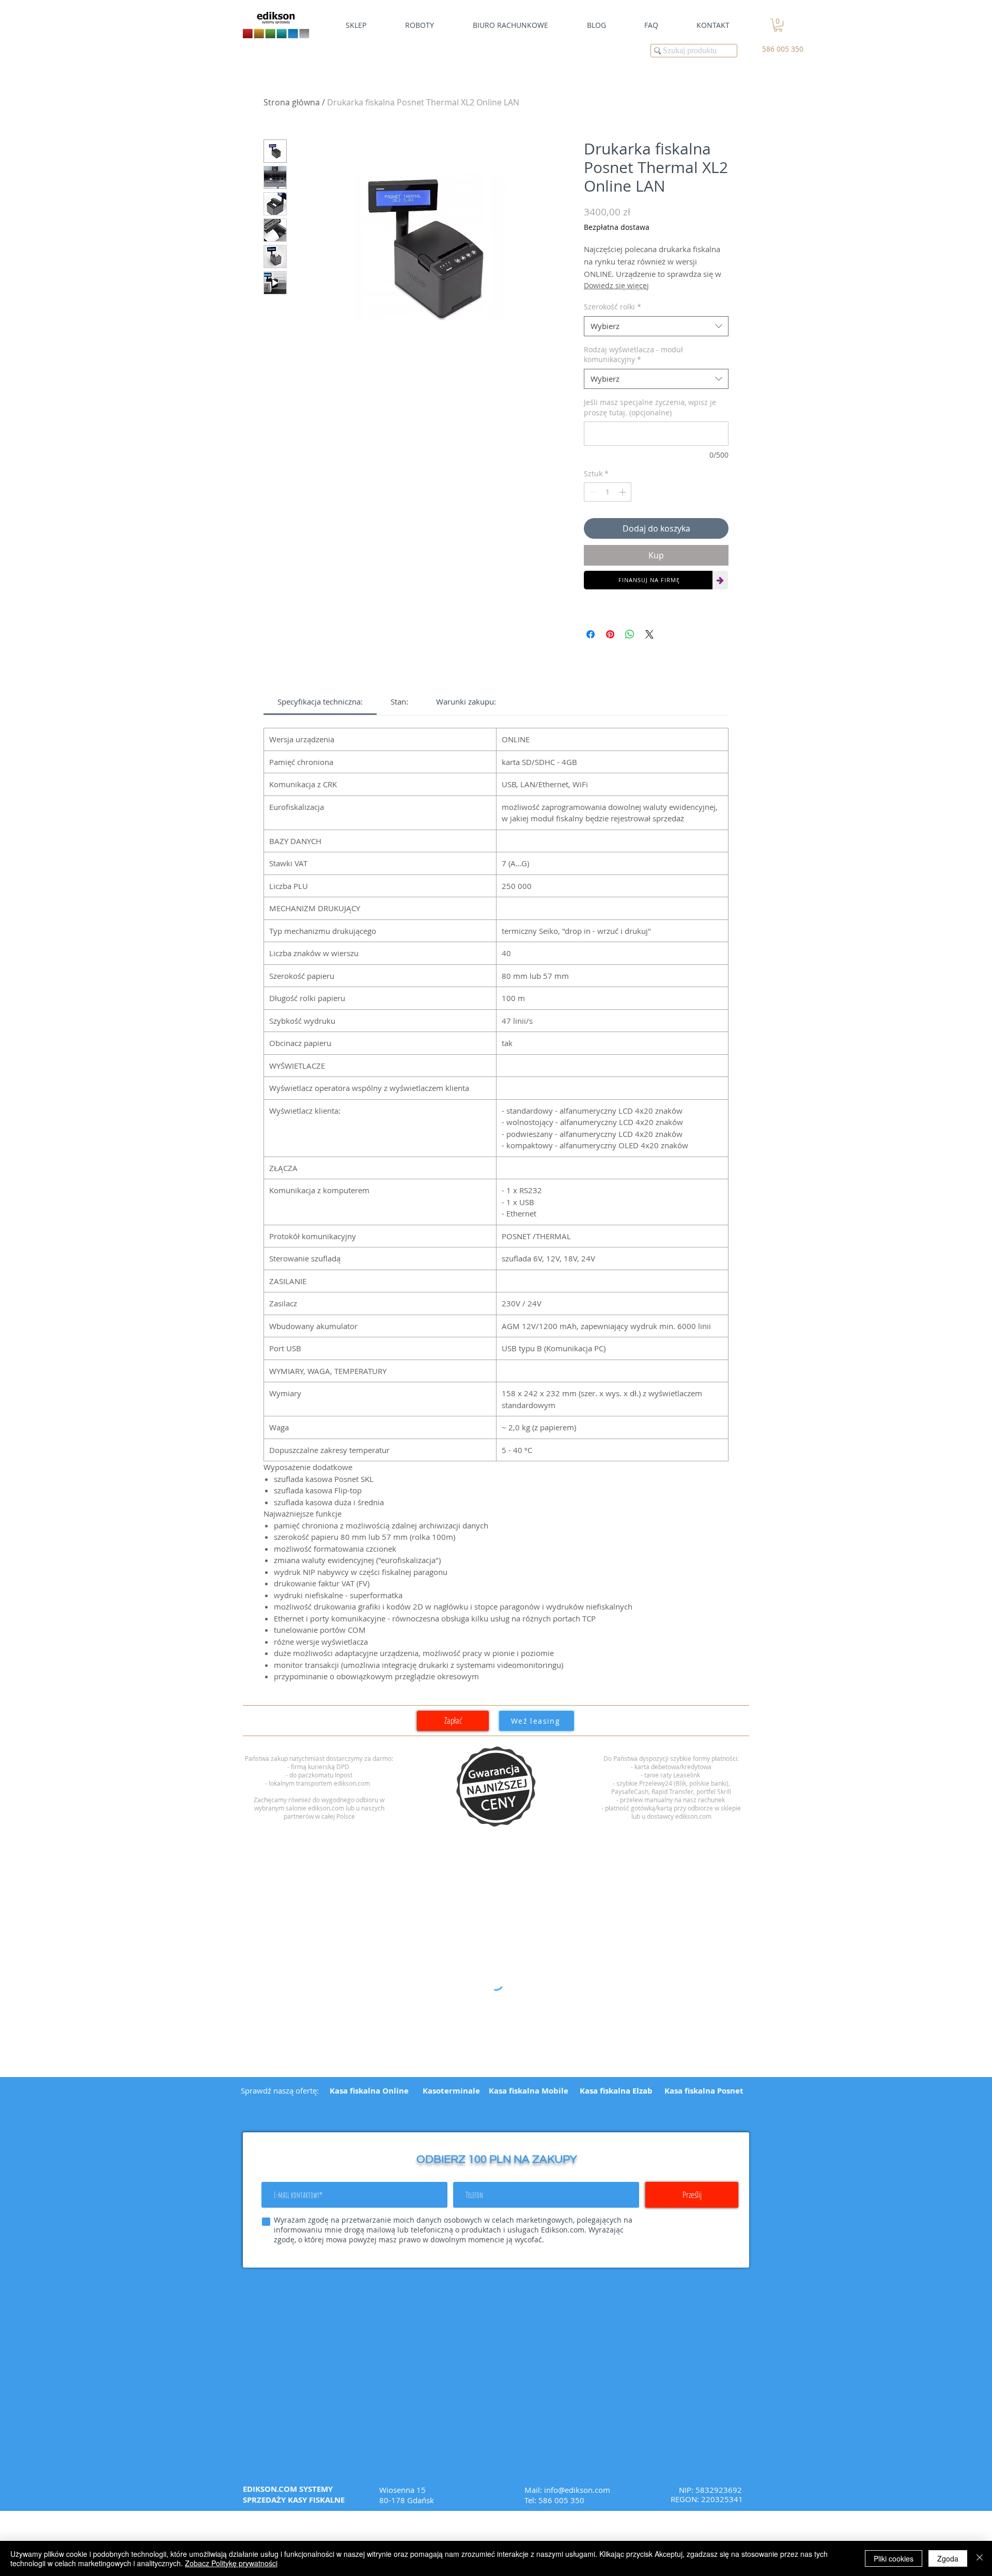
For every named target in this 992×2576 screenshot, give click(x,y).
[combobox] (656, 326)
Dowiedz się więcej (616, 285)
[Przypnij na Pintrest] (610, 634)
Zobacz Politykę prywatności (231, 2563)
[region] (496, 1787)
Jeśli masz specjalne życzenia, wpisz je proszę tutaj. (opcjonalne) (650, 407)
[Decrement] (592, 492)
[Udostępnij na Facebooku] (591, 634)
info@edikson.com (577, 2490)
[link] (778, 25)
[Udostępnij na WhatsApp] (630, 634)
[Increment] (623, 492)
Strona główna (292, 102)
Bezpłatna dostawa (617, 227)
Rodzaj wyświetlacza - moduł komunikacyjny (633, 355)
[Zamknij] (980, 2558)
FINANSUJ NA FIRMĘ (649, 580)
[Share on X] (649, 634)
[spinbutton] (608, 492)
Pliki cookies (894, 2558)
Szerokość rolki (613, 307)
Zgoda (948, 2558)
